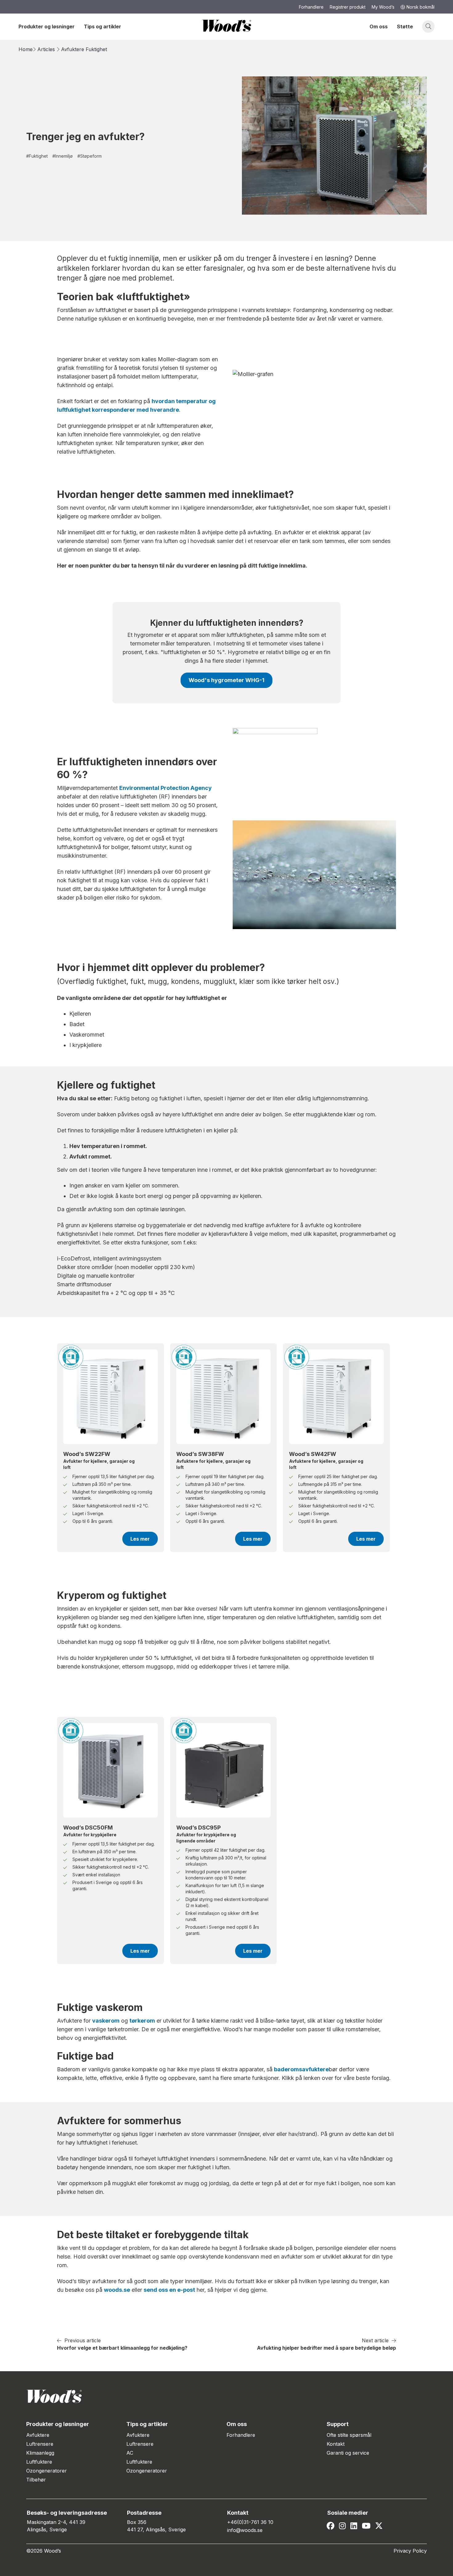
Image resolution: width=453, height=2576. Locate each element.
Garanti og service (348, 2453)
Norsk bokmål (420, 7)
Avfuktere (73, 49)
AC (130, 2453)
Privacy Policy (410, 2551)
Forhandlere (241, 2435)
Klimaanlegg (40, 2453)
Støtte (405, 26)
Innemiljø (63, 156)
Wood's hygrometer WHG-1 (226, 680)
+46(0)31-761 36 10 (250, 2522)
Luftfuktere (39, 2462)
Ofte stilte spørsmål (349, 2435)
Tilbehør (36, 2480)
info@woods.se (245, 2530)
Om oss (379, 26)
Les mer (140, 1539)
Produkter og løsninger (47, 26)
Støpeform (90, 156)
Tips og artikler (102, 26)
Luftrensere (40, 2444)
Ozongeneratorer (47, 2471)
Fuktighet (96, 49)
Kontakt (336, 2444)
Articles (46, 49)
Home (26, 49)
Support (338, 2424)
